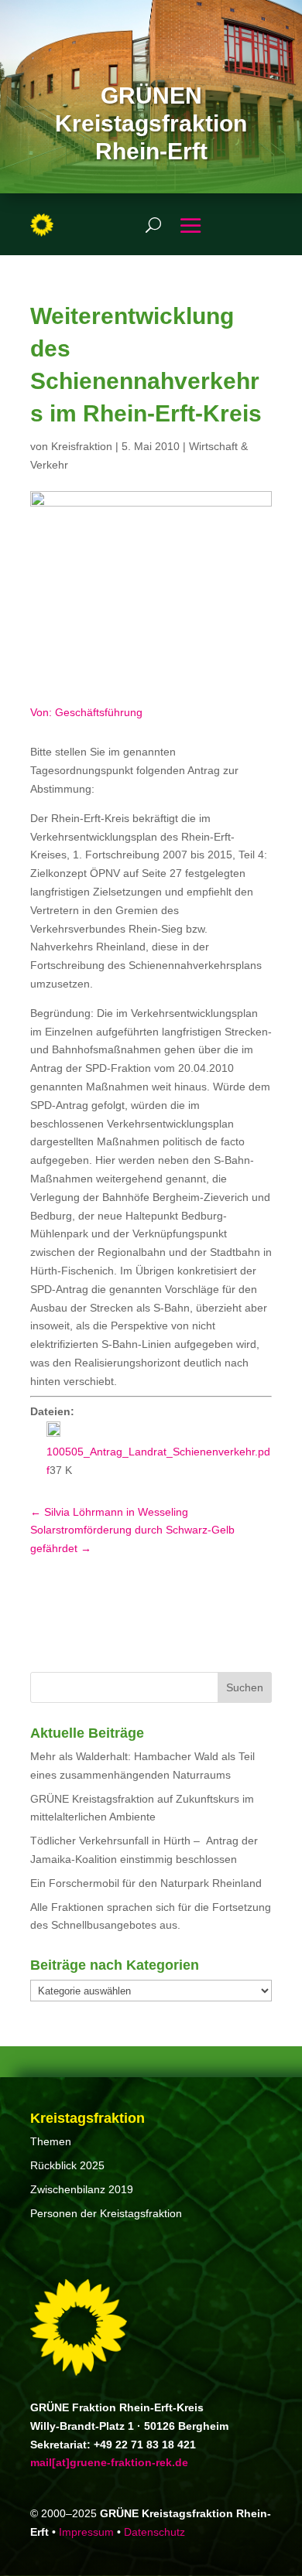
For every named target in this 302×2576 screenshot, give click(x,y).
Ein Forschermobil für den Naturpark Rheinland (146, 1883)
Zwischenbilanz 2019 (82, 2189)
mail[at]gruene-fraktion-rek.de (109, 2462)
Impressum (86, 2532)
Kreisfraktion (82, 446)
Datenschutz (154, 2532)
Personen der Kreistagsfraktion (106, 2213)
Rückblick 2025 (67, 2165)
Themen (51, 2141)
